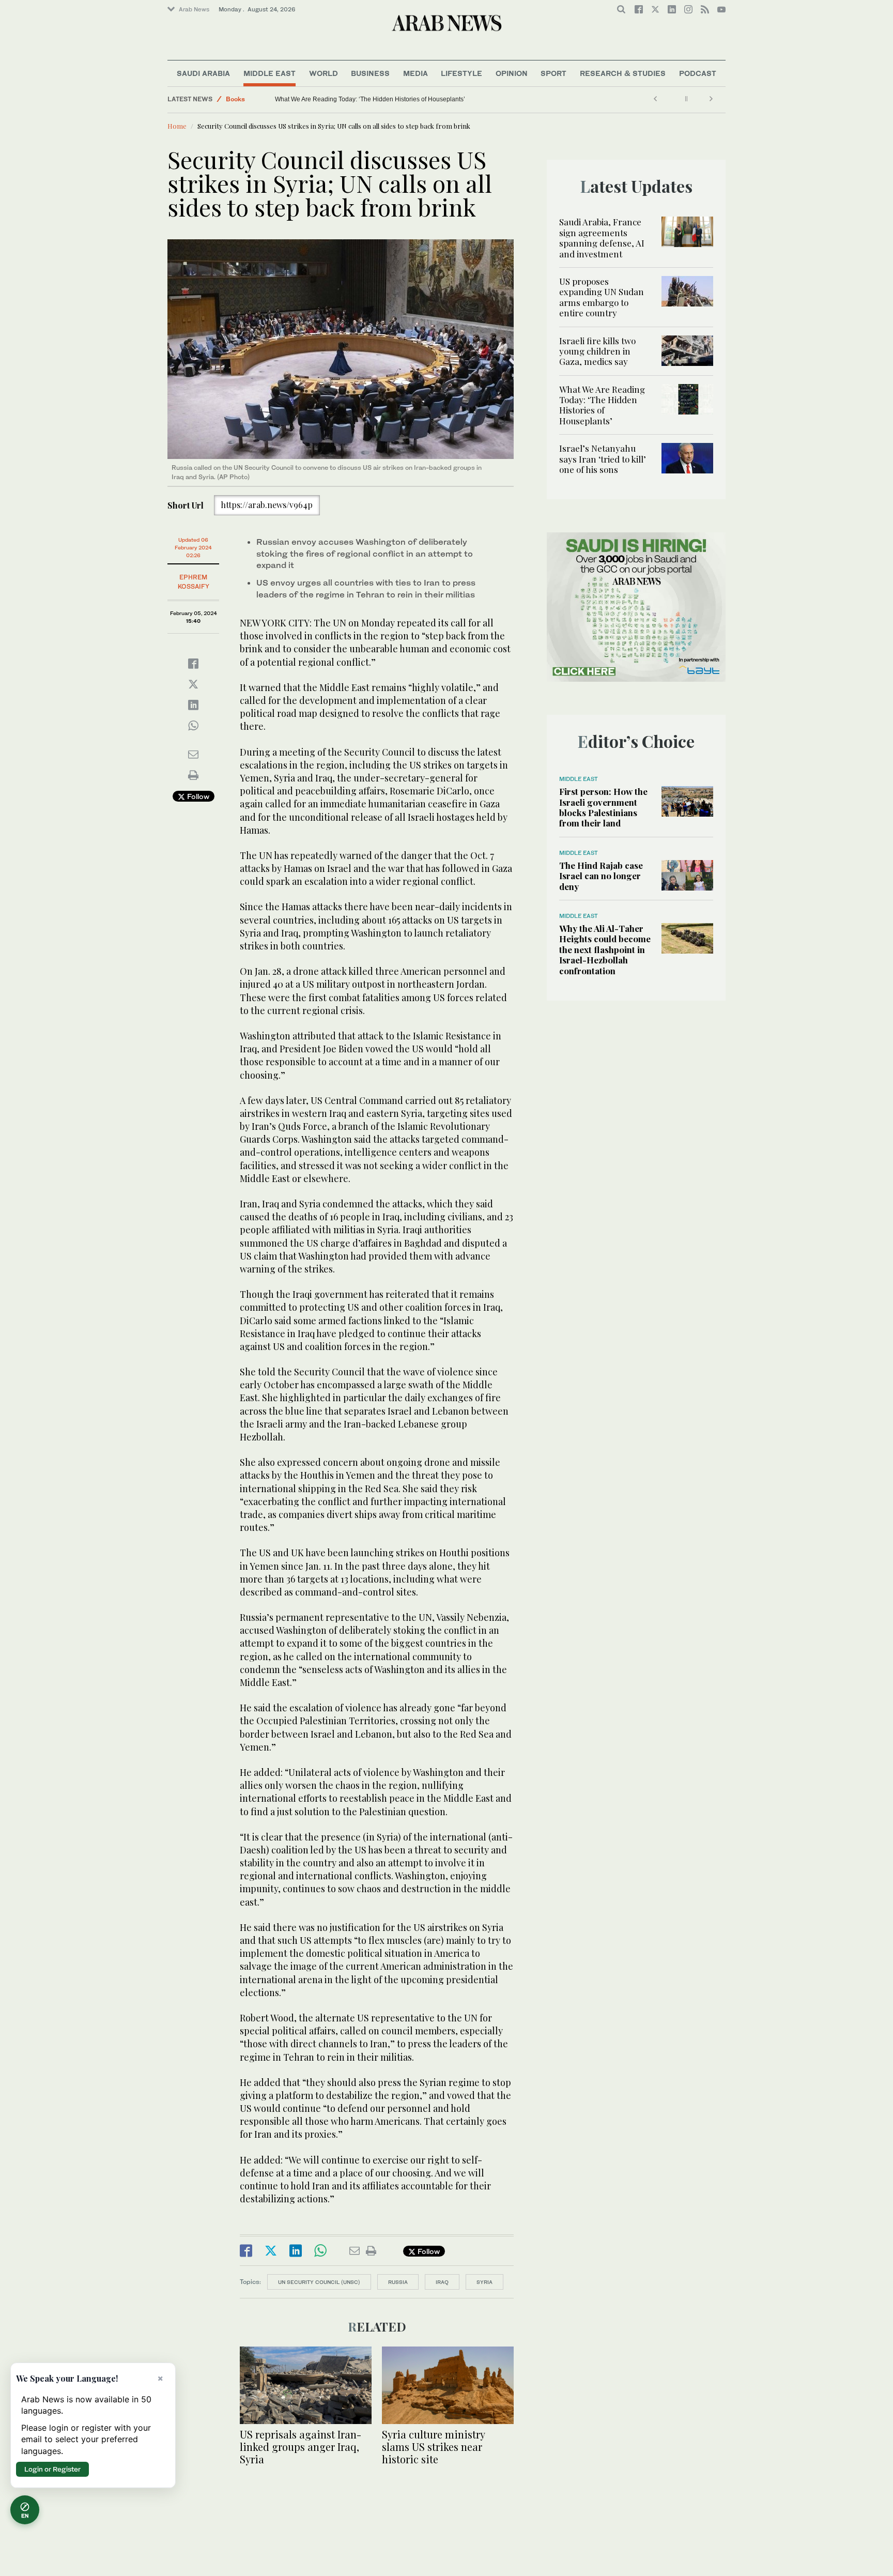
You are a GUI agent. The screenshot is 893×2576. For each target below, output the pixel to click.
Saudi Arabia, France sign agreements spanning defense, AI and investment (602, 237)
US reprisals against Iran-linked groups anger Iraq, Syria (301, 2447)
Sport (553, 73)
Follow (197, 796)
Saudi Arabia (203, 73)
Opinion (512, 73)
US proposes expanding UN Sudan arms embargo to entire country (602, 297)
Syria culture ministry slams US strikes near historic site (433, 2447)
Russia (398, 2282)
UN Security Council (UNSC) (319, 2282)
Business (370, 73)
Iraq (442, 2282)
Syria (484, 2282)
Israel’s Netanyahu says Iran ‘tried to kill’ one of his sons (353, 99)
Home (177, 126)
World (324, 73)
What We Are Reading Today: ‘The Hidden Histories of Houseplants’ (602, 405)
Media (415, 73)
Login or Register (52, 2469)
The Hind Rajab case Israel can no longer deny (601, 876)
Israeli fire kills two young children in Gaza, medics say (597, 351)
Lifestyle (461, 73)
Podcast (698, 73)
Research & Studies (623, 73)
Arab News (194, 9)
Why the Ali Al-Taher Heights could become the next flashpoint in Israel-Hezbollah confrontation (605, 949)
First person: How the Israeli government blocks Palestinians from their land (603, 807)
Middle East (270, 73)
